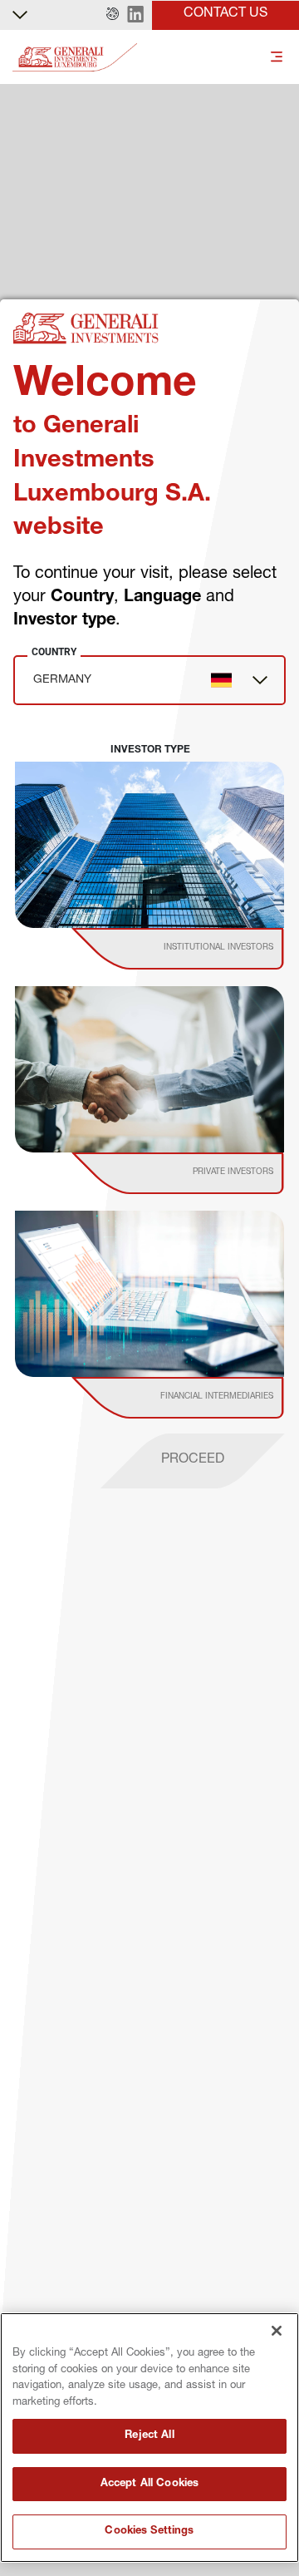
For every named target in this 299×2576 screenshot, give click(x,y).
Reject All (149, 2436)
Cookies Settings (149, 2532)
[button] (113, 15)
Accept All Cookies (149, 2484)
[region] (149, 2438)
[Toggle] (277, 58)
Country (54, 652)
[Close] (277, 2331)
